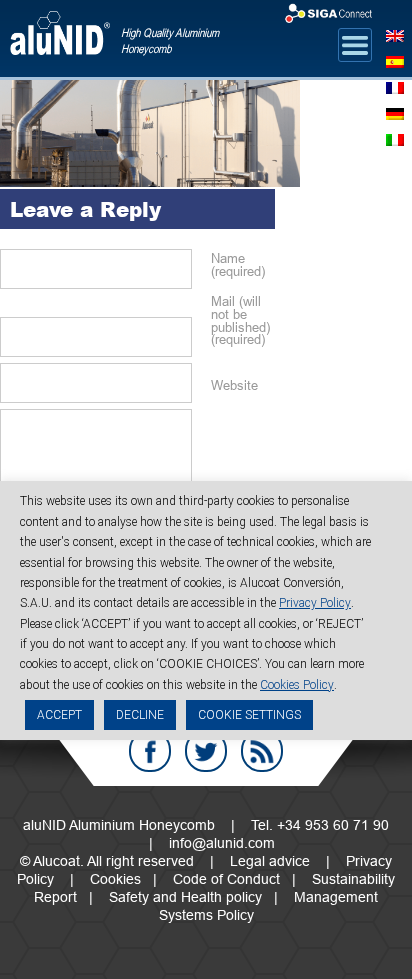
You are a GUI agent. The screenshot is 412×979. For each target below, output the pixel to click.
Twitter (206, 751)
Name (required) (238, 265)
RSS (262, 751)
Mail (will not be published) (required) (238, 320)
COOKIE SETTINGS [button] (249, 715)
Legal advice (270, 861)
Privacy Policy (315, 603)
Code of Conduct (226, 879)
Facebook (150, 751)
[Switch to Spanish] (395, 60)
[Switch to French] (395, 86)
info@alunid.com (222, 843)
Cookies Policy (297, 685)
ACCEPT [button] (59, 715)
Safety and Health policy (185, 897)
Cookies (115, 879)
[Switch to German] (395, 112)
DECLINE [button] (140, 715)
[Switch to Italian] (395, 138)
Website (234, 385)
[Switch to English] (395, 34)
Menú (355, 45)
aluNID (60, 41)
